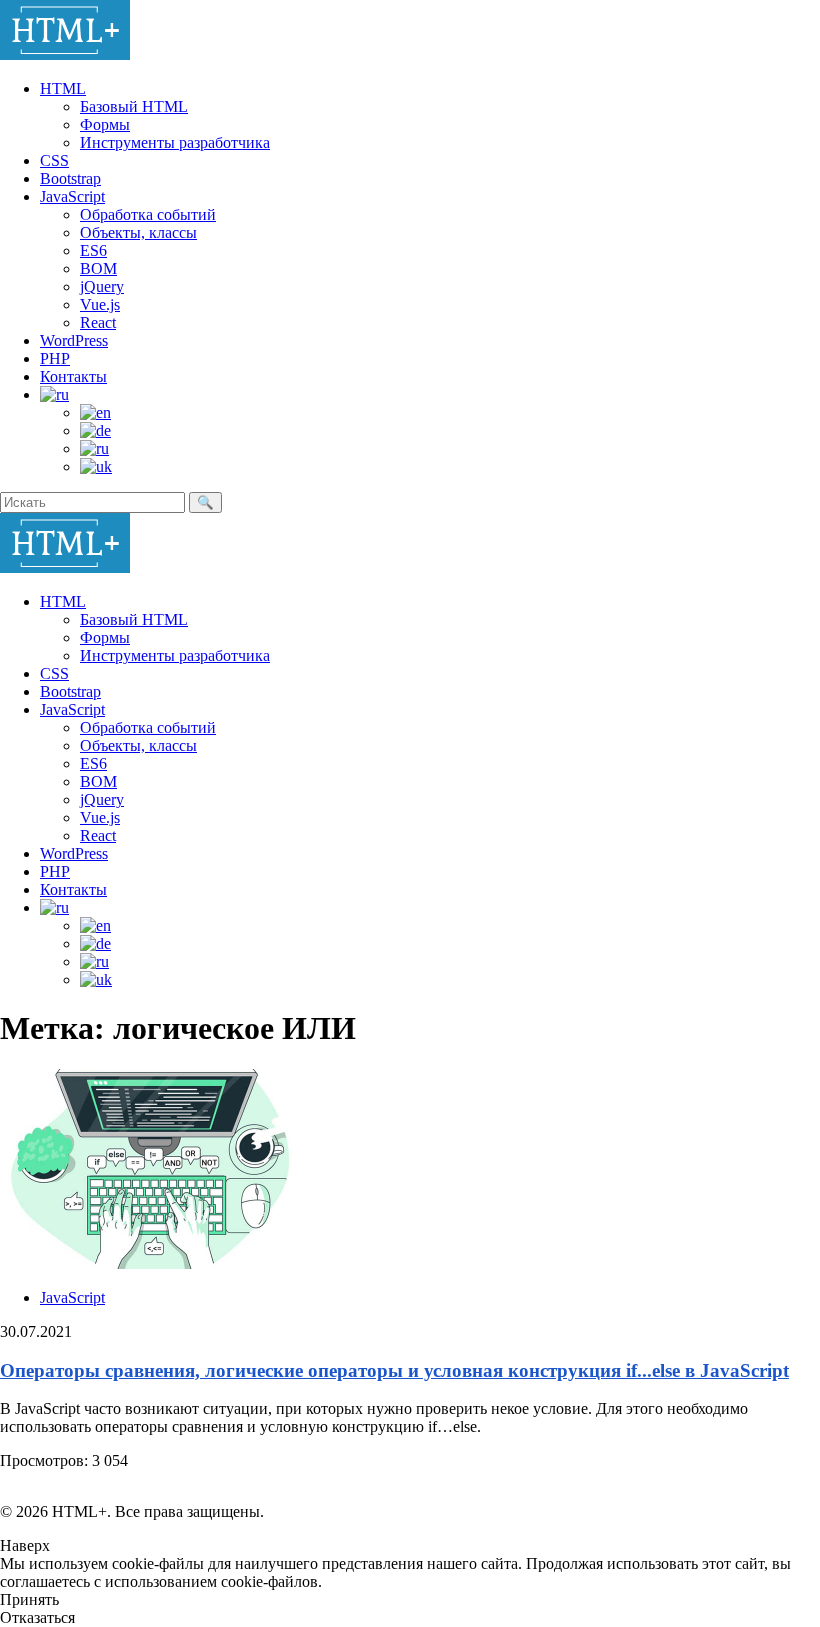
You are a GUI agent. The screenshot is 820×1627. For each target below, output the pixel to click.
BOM (98, 268)
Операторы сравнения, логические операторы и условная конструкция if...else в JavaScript (394, 1370)
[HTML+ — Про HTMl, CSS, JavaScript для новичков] (65, 54)
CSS (54, 160)
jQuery (102, 286)
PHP (55, 358)
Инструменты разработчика (175, 142)
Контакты (73, 376)
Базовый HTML (134, 106)
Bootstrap (70, 178)
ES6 (93, 250)
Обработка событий (148, 214)
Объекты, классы (138, 232)
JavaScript (72, 196)
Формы (105, 124)
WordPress (74, 340)
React (98, 322)
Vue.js (100, 304)
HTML (63, 88)
